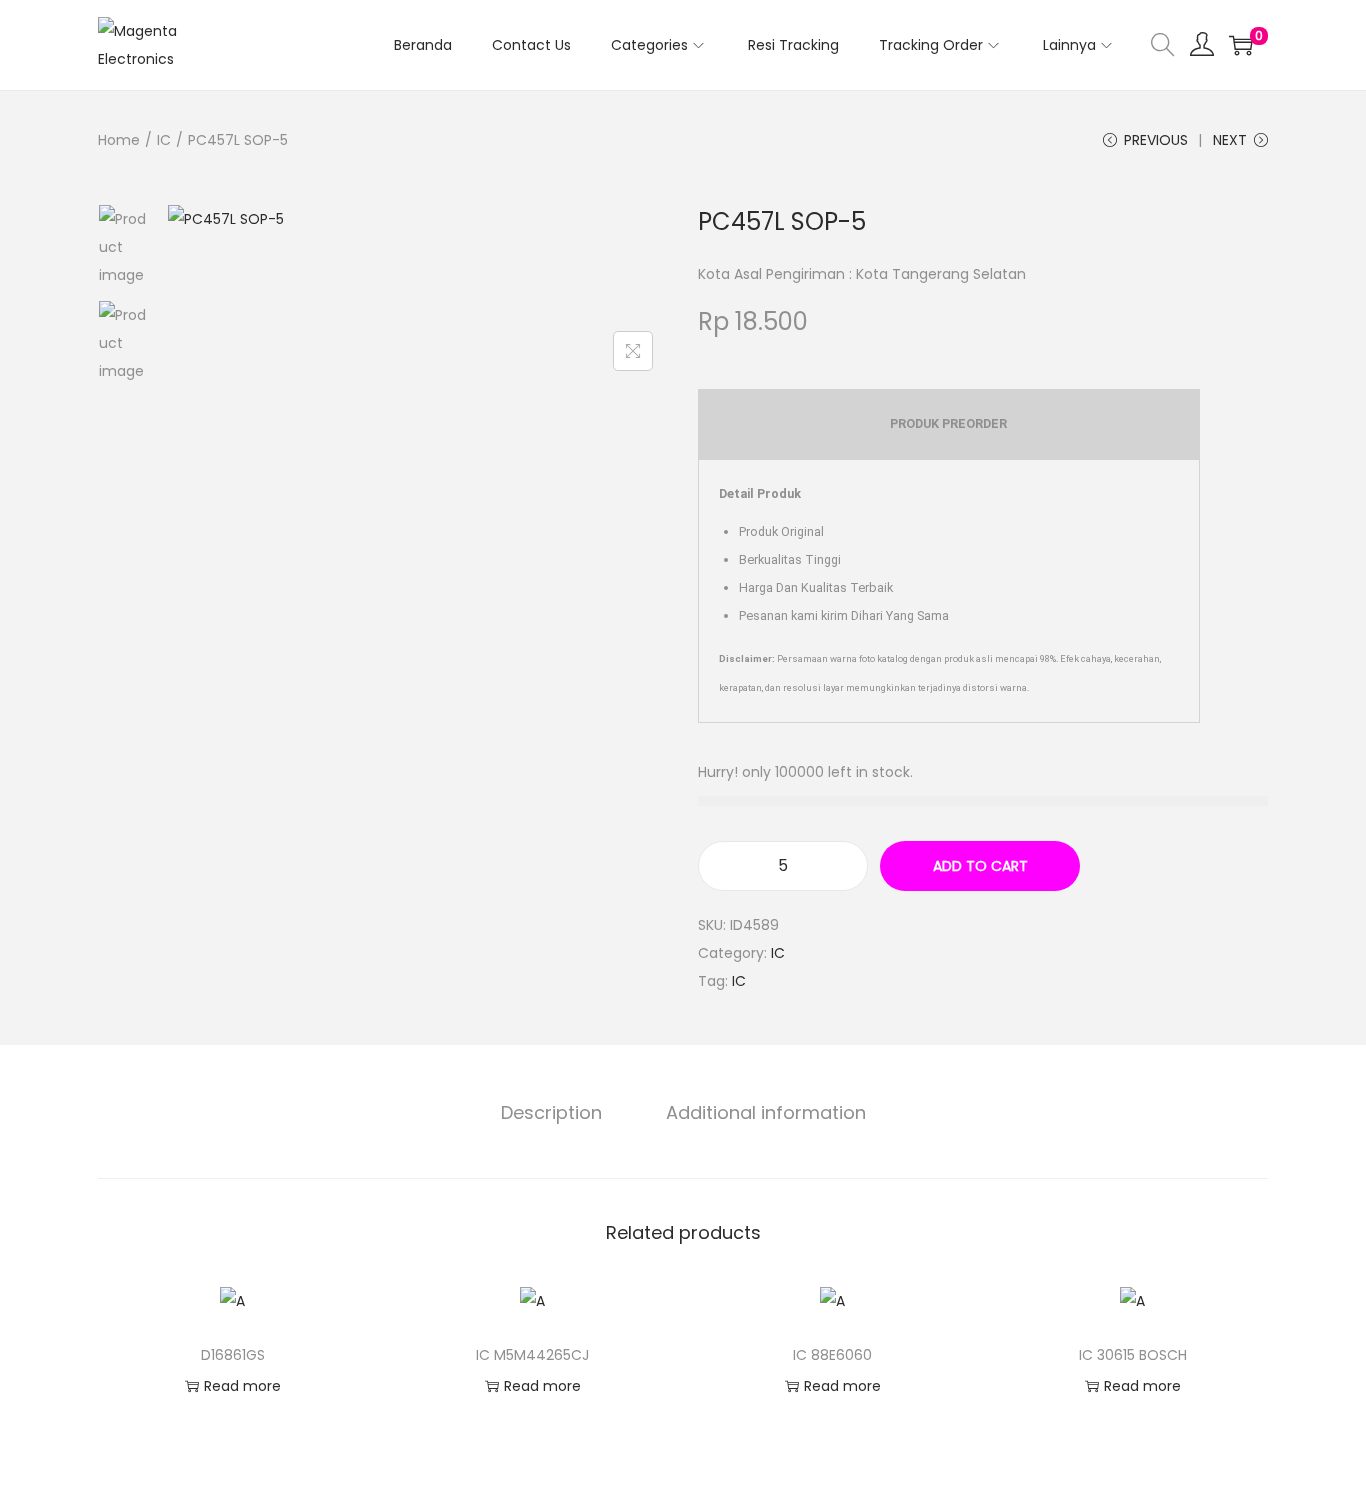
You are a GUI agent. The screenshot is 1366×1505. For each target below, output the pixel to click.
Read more (242, 1386)
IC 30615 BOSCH (1133, 1355)
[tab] (551, 1113)
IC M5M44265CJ (532, 1355)
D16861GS (233, 1355)
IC (164, 140)
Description (551, 1112)
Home (119, 140)
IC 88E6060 (832, 1355)
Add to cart (980, 866)
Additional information (766, 1112)
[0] (1241, 45)
